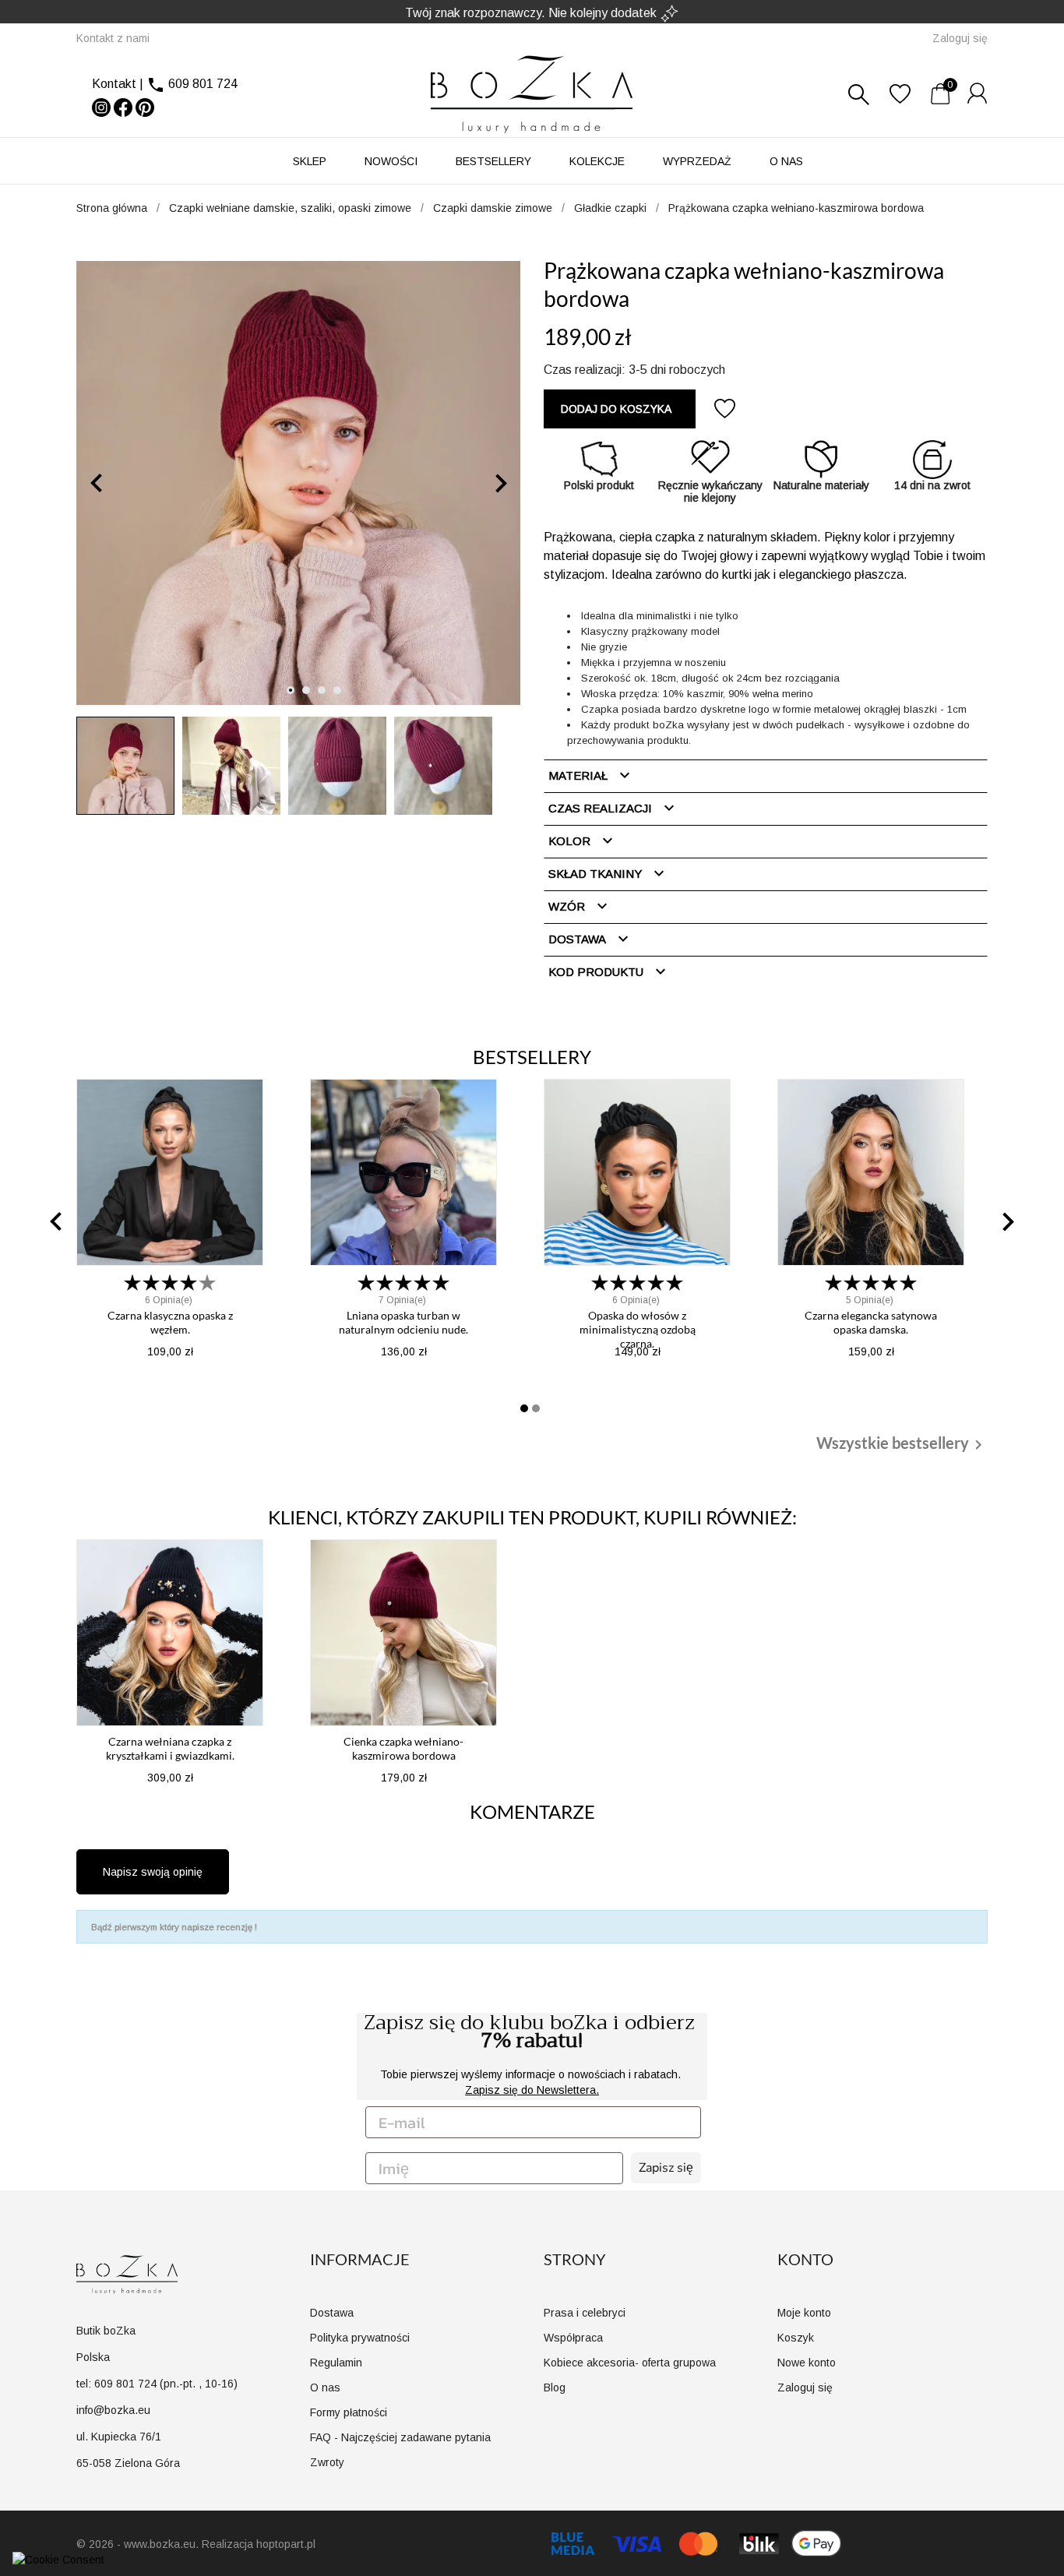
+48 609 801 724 (534, 12)
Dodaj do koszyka (616, 409)
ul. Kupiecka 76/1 (119, 2437)
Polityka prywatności (360, 2338)
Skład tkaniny (608, 873)
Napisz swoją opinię (153, 1872)
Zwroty (327, 2462)
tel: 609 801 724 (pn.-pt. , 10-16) (157, 2384)
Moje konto (804, 2313)
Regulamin (336, 2363)
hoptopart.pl (286, 2544)
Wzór (580, 906)
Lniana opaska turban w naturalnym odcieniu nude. (403, 1322)
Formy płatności (349, 2412)
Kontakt (114, 84)
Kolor (583, 840)
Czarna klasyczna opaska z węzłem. (170, 1322)
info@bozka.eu (113, 2410)
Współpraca (573, 2338)
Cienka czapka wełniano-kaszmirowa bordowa (403, 1748)
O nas (786, 161)
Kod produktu (609, 971)
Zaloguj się (805, 2387)
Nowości (391, 161)
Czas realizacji (613, 808)
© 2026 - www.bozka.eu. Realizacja (166, 2544)
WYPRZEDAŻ (697, 161)
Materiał (591, 775)
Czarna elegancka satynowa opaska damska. (871, 1322)
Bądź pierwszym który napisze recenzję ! (174, 1927)
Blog (555, 2387)
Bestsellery (493, 161)
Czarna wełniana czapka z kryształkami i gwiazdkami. (170, 1748)
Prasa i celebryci (585, 2313)
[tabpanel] (298, 483)
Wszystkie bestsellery (902, 1444)
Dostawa (590, 939)
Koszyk (796, 2338)
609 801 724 (203, 84)
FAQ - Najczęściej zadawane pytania (400, 2437)
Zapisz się (666, 2168)
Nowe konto (807, 2363)
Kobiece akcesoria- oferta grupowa (630, 2363)
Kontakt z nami (113, 38)
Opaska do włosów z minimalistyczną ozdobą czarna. (638, 1329)
